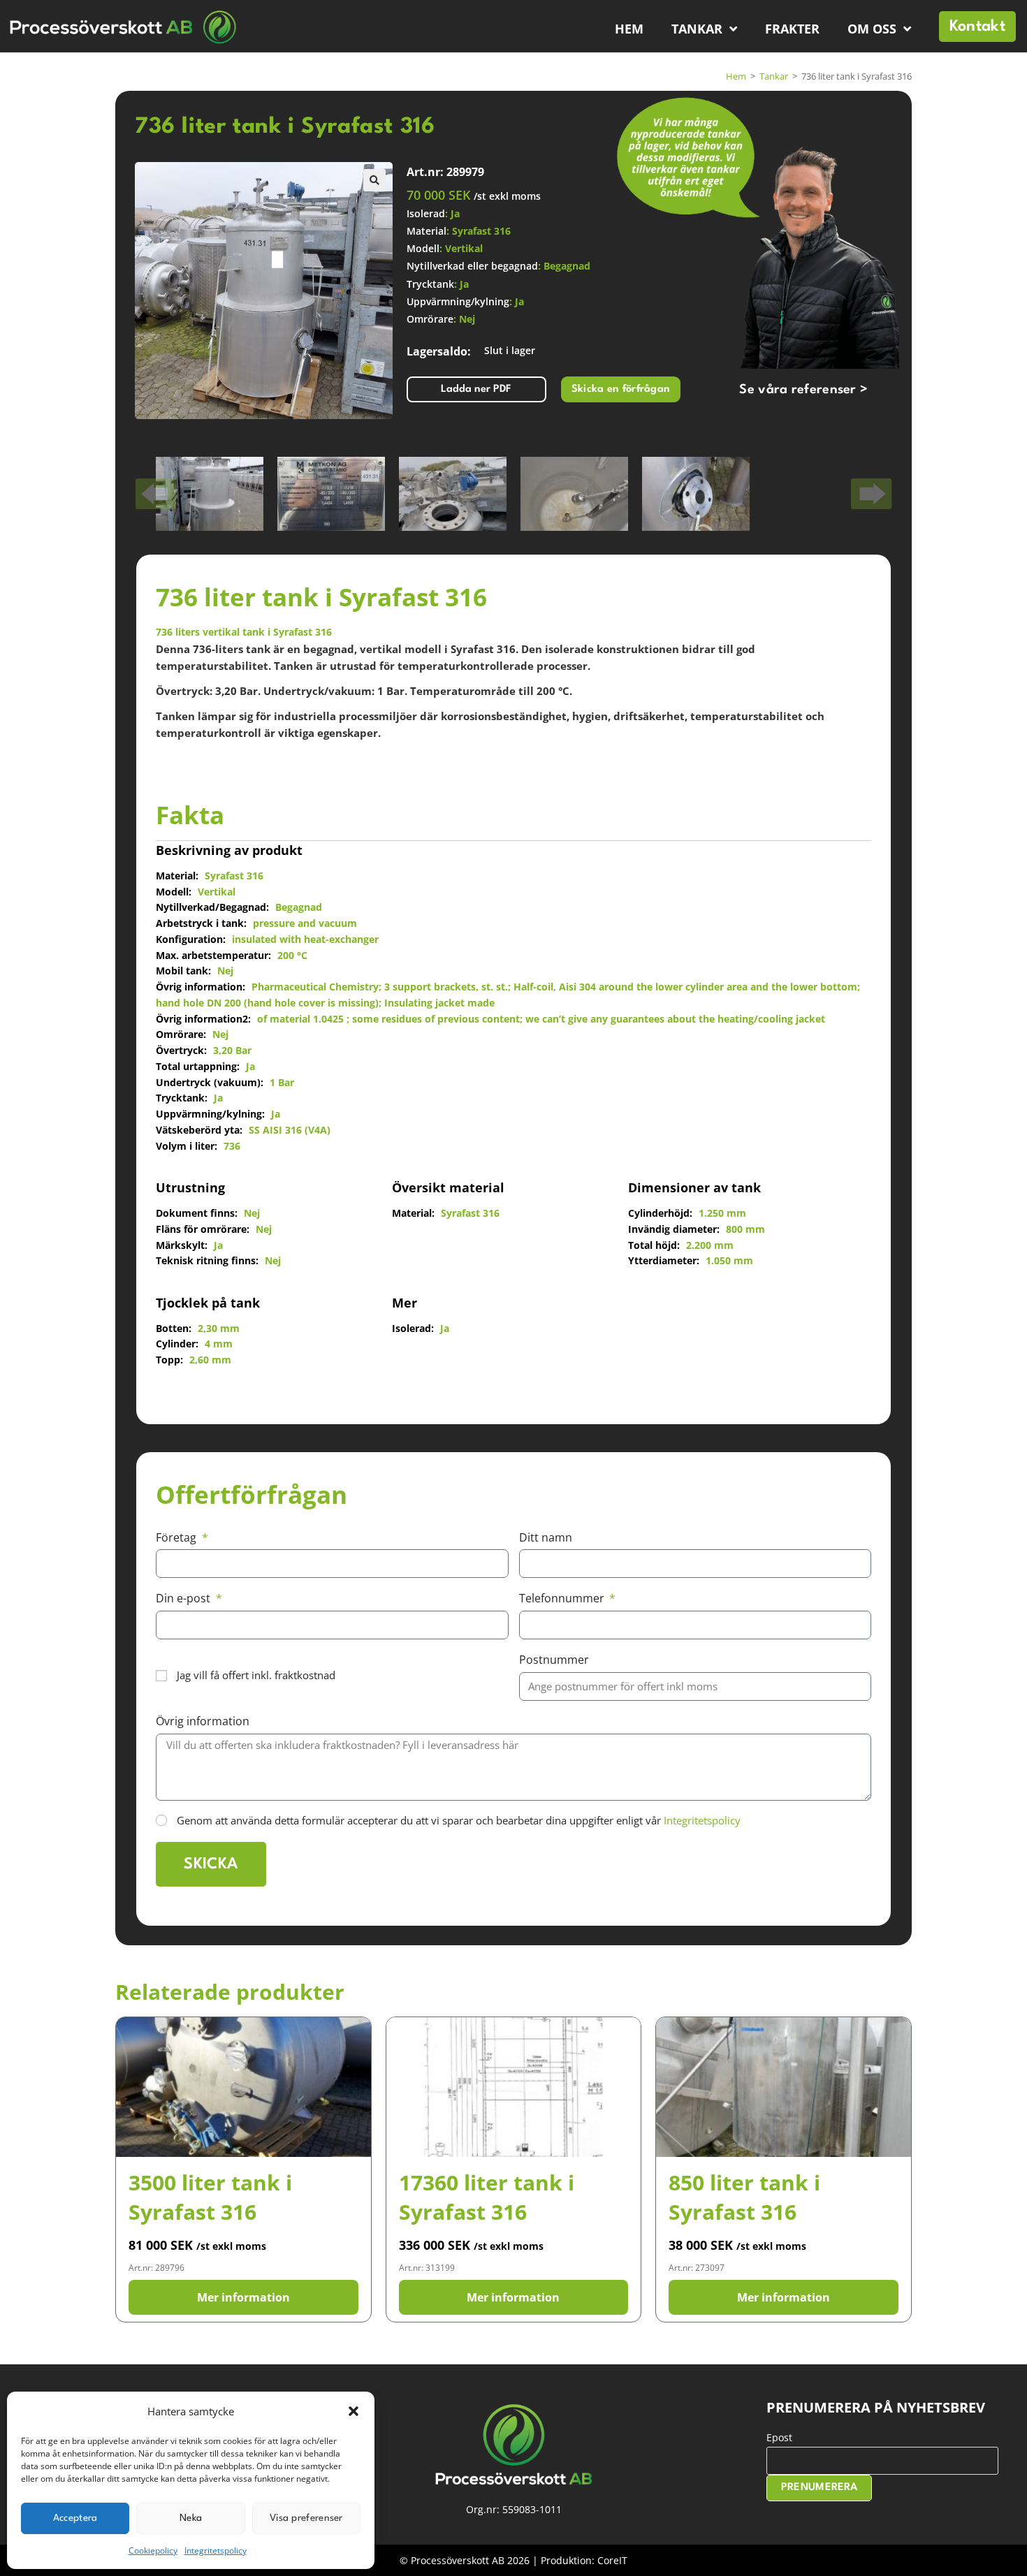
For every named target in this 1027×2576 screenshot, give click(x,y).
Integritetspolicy (216, 2551)
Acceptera (75, 2518)
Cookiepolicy (153, 2551)
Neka (191, 2518)
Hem (629, 29)
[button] (354, 2411)
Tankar (697, 29)
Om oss (872, 29)
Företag (177, 1537)
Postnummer (554, 1660)
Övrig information (203, 1721)
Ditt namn (546, 1537)
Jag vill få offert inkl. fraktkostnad (256, 1675)
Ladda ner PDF (476, 389)
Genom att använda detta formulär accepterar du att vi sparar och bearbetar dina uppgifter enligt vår (459, 1820)
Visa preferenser (306, 2518)
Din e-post (184, 1598)
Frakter (792, 29)
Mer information (243, 2297)
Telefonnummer (563, 1598)
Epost (779, 2437)
